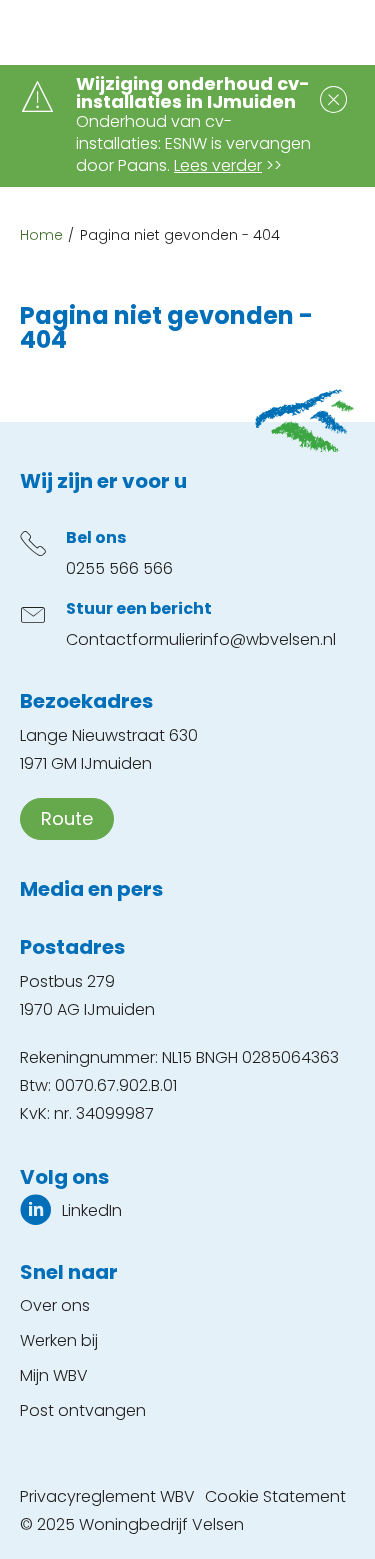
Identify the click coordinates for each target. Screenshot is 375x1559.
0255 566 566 (119, 568)
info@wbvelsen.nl (268, 639)
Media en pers (91, 889)
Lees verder (218, 165)
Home (41, 235)
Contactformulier (133, 639)
